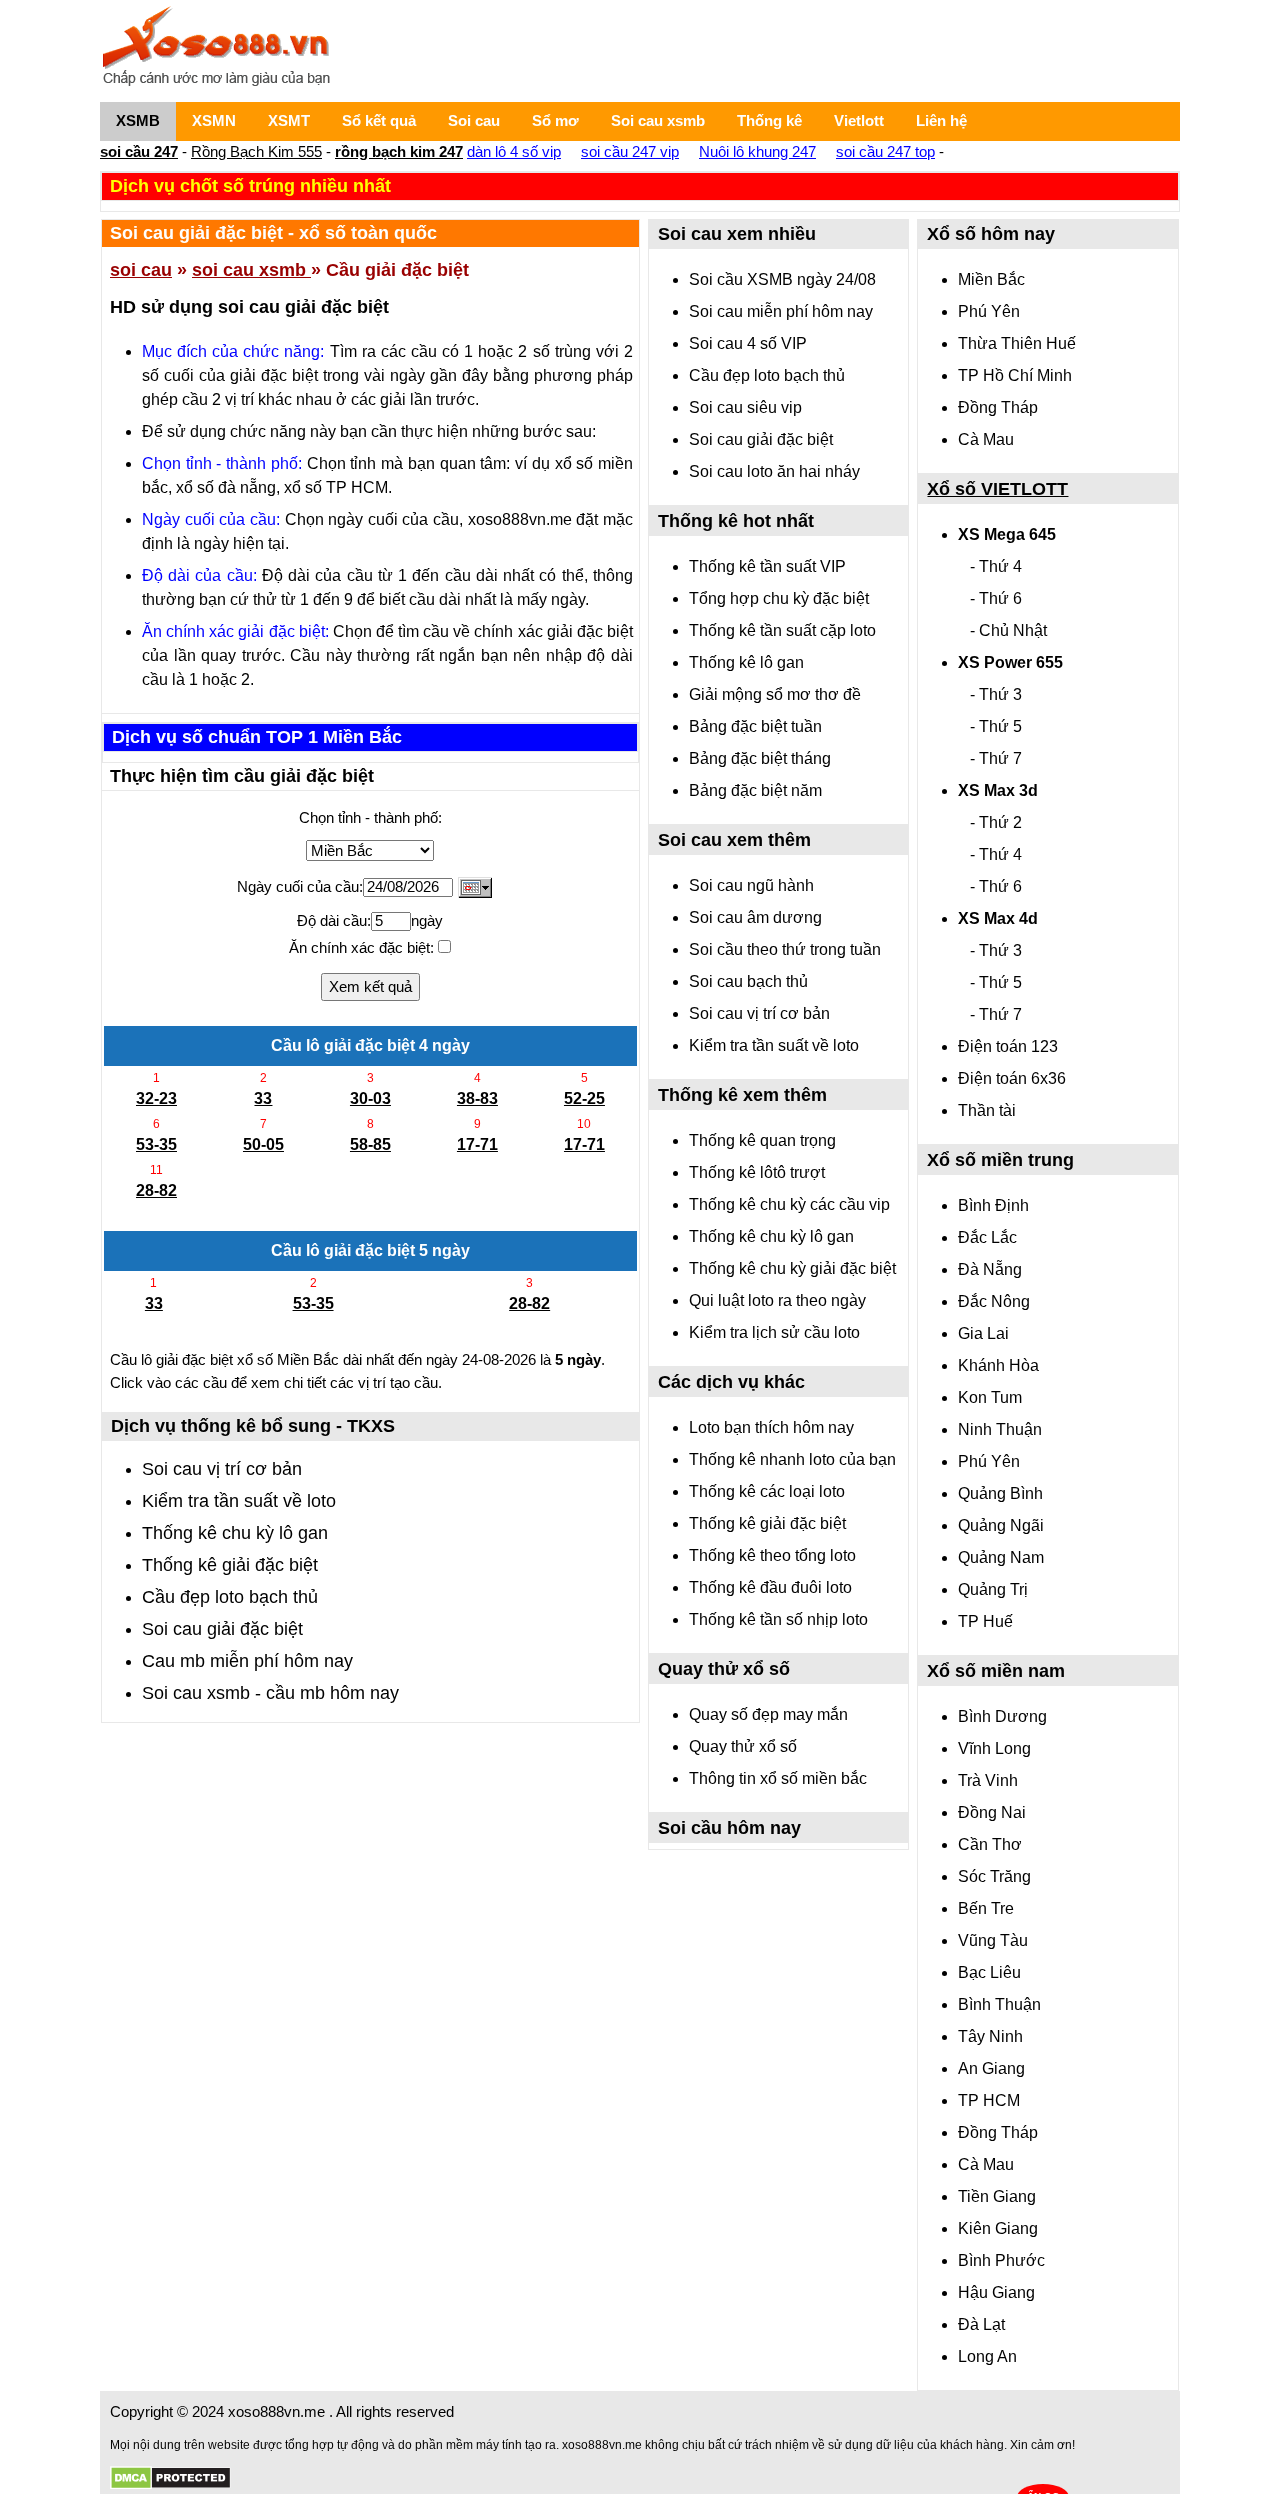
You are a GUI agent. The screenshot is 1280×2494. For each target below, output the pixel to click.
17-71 (477, 1144)
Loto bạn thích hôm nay (771, 1427)
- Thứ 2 (996, 822)
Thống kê (769, 120)
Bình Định (993, 1205)
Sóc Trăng (994, 1876)
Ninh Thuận (1000, 1429)
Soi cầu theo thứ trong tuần (785, 949)
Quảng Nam (1001, 1557)
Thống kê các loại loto (767, 1491)
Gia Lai (983, 1333)
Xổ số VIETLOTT (997, 489)
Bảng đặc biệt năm (755, 790)
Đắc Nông (994, 1301)
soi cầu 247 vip (630, 151)
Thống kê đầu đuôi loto (770, 1587)
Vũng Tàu (993, 1940)
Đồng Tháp (998, 407)
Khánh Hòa (998, 1365)
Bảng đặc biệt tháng (760, 758)
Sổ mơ (555, 120)
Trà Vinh (988, 1780)
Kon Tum (990, 1397)
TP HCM (989, 2100)
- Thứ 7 (996, 758)
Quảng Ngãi (1001, 1525)
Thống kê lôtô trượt (757, 1172)
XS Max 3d (998, 790)
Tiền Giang (997, 2196)
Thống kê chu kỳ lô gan (235, 1533)
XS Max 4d (998, 918)
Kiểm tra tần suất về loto (239, 1501)
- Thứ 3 (996, 694)
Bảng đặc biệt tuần (755, 726)
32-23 (156, 1098)
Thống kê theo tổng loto (772, 1555)
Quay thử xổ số (743, 1746)
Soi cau (474, 120)
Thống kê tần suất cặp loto (782, 630)
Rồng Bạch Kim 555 (256, 151)
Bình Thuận (999, 2004)
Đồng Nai (992, 1812)
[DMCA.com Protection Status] (170, 2478)
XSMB (138, 120)
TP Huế (985, 1621)
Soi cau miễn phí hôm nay (781, 311)
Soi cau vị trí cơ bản (222, 1469)
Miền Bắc (991, 279)
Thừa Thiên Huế (1017, 343)
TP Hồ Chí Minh (1015, 375)
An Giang (991, 2068)
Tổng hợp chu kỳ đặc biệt (779, 598)
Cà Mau (986, 439)
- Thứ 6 (996, 598)
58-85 (370, 1144)
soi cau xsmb (251, 270)
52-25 (584, 1098)
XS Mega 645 (1007, 534)
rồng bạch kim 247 (399, 151)
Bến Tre (986, 1908)
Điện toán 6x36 (1012, 1078)
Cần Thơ (990, 1844)
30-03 (370, 1098)
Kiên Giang (998, 2228)
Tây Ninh (990, 2036)
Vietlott (859, 120)
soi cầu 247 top (885, 151)
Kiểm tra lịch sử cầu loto (774, 1332)
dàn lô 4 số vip (514, 151)
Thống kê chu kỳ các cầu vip (789, 1204)
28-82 (156, 1190)
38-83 (477, 1098)
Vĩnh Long (994, 1748)
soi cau (141, 270)
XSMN (214, 120)
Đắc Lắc (987, 1237)
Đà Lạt (981, 2324)
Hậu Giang (996, 2292)
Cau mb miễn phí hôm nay (247, 1661)
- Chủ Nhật (1008, 630)
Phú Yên (989, 311)
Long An (987, 2356)
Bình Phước (1001, 2260)
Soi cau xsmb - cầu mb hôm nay (270, 1693)
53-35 (156, 1144)
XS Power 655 (1010, 662)
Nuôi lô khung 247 (757, 151)
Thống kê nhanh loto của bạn (792, 1459)
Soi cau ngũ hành (751, 885)
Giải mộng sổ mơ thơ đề (775, 694)
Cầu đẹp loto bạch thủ (230, 1597)
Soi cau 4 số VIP (748, 343)
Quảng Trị (993, 1589)
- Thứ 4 (996, 566)
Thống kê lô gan (746, 662)
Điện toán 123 (1008, 1046)
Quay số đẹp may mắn (768, 1714)
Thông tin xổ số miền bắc (778, 1778)
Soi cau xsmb (658, 120)
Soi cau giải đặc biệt (222, 1629)
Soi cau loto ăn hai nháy (774, 471)
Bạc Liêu (989, 1972)
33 (263, 1098)
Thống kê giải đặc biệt (230, 1565)
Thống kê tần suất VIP (767, 566)
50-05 (263, 1144)
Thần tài (987, 1110)
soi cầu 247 (139, 151)
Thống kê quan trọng (762, 1140)
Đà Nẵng (990, 1269)
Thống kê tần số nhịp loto (778, 1619)
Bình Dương (1002, 1716)
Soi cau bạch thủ (748, 981)
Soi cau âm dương (755, 917)
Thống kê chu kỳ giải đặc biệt (792, 1268)
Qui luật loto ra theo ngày (777, 1300)
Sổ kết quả (379, 120)
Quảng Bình (1000, 1493)
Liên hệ (941, 120)
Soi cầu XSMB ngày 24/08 (782, 279)
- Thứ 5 (996, 726)
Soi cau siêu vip (745, 407)
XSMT (289, 120)
